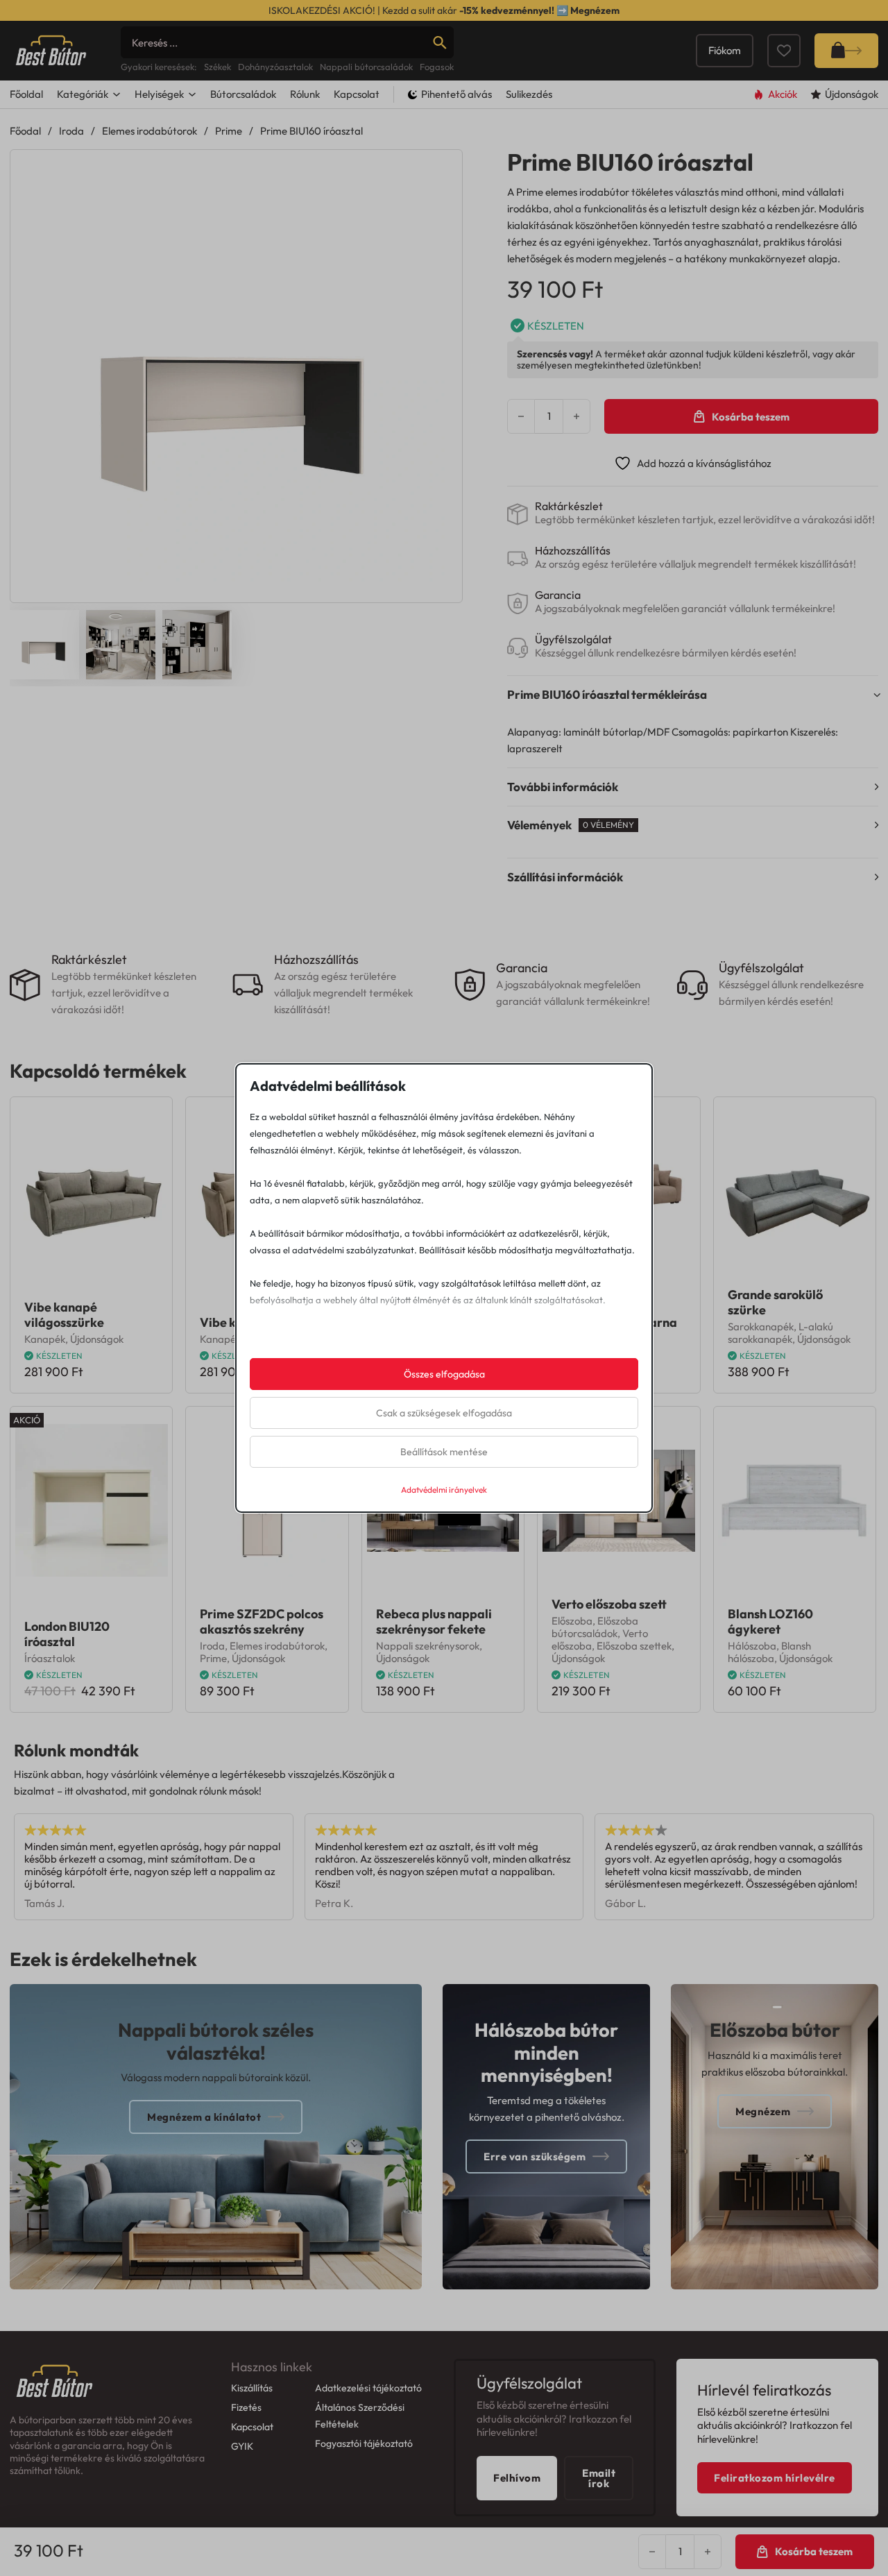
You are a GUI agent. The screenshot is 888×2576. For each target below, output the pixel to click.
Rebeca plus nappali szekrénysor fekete (434, 1621)
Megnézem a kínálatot (204, 2117)
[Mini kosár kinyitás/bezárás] (846, 51)
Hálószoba (752, 1646)
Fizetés (246, 2407)
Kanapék (45, 1339)
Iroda (71, 131)
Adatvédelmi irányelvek (444, 1490)
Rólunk (305, 94)
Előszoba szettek (634, 1646)
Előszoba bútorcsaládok (595, 1627)
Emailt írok (599, 2478)
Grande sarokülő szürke (775, 1302)
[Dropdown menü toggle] (117, 94)
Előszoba (572, 1621)
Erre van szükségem (535, 2156)
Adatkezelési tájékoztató (368, 2388)
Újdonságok (97, 1339)
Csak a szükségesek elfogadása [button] (444, 1413)
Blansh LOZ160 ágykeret (770, 1621)
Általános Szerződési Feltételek (360, 2416)
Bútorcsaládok (243, 94)
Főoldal (26, 94)
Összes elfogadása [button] (444, 1374)
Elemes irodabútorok (150, 131)
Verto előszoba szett (609, 1604)
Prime (229, 131)
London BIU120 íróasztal (67, 1634)
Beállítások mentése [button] (444, 1452)
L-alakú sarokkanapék (780, 1333)
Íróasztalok (50, 1658)
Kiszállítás (252, 2388)
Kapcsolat (357, 94)
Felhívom (517, 2478)
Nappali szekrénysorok (428, 1646)
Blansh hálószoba (769, 1652)
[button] (443, 169)
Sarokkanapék (761, 1327)
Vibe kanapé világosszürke (64, 1315)
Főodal (25, 131)
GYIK (242, 2446)
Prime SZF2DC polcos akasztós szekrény (262, 1621)
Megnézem (595, 10)
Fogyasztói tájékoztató (364, 2443)
